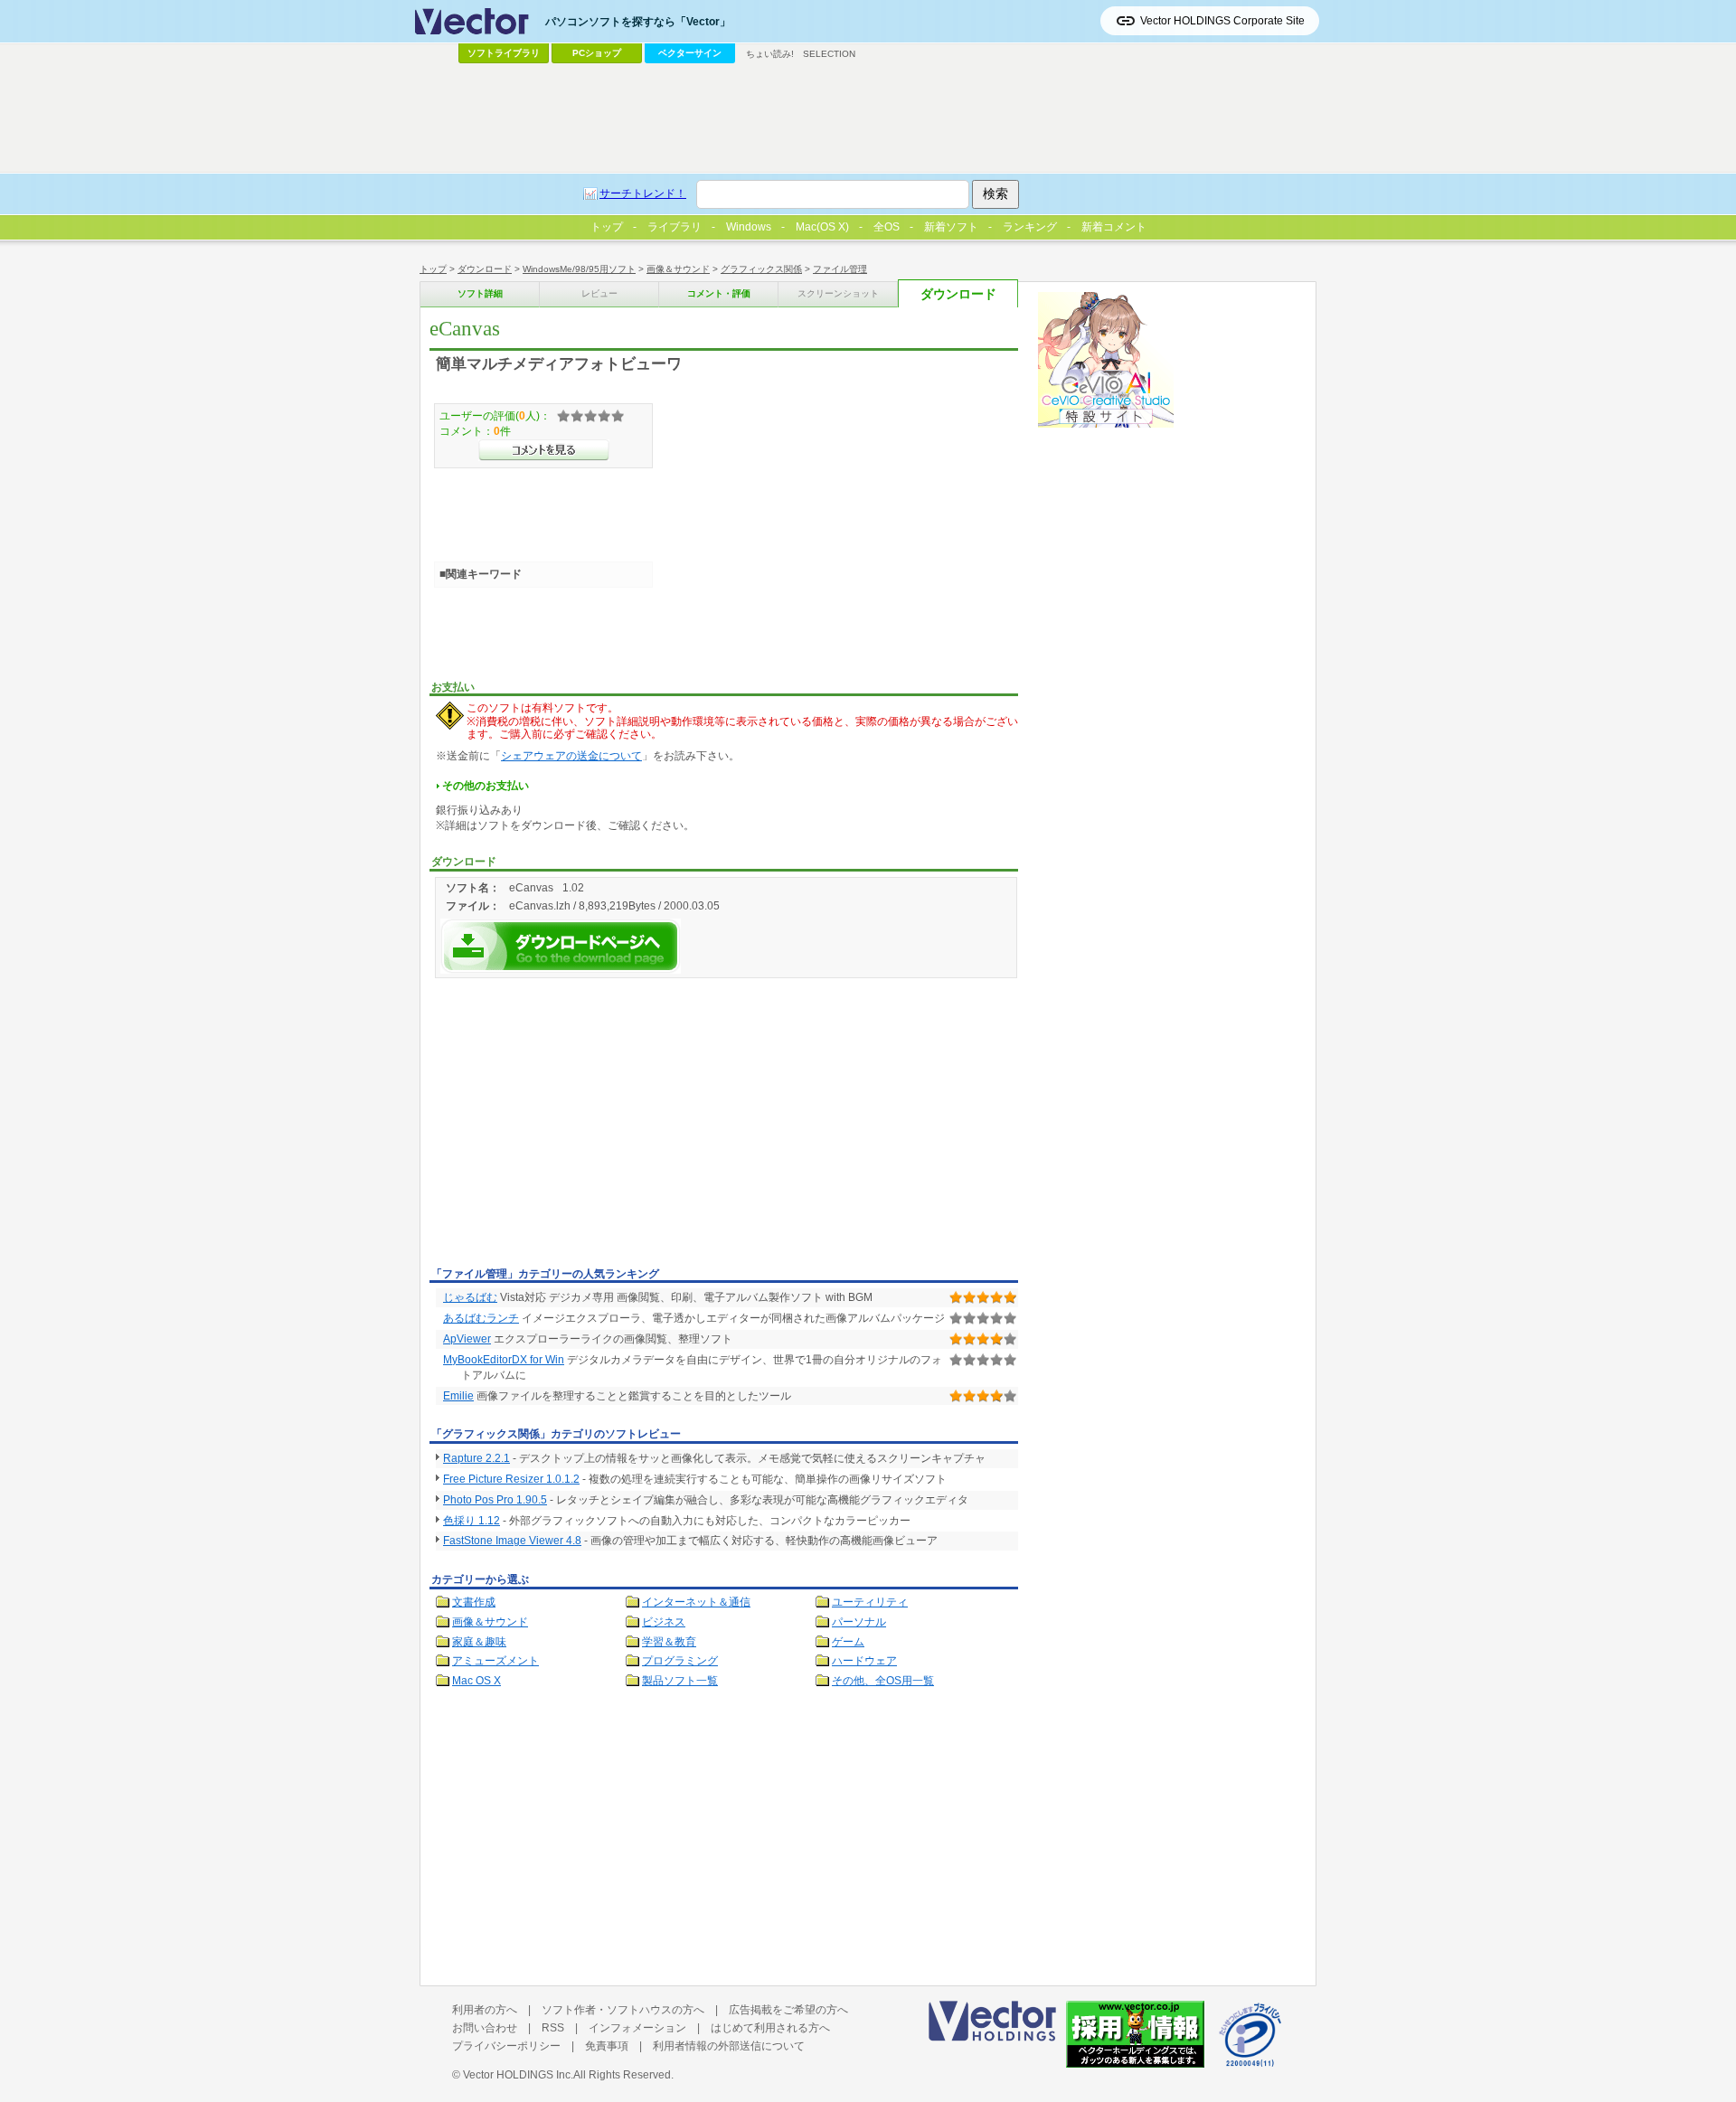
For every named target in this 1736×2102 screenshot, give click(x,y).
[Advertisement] (581, 1126)
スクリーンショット (838, 293)
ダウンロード (485, 269)
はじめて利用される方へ (770, 2028)
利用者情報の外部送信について (729, 2046)
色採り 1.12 (472, 1521)
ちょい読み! (770, 54)
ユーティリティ (870, 1602)
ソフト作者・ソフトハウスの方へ (623, 2010)
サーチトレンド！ (643, 193)
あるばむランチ (481, 1318)
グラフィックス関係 (761, 269)
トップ (433, 269)
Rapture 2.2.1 (476, 1458)
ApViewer (467, 1339)
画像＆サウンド (678, 269)
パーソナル (859, 1622)
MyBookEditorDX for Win (504, 1360)
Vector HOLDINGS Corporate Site (1222, 21)
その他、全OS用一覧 (883, 1681)
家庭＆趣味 (479, 1642)
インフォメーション (637, 2028)
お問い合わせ (485, 2028)
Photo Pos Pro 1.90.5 (495, 1500)
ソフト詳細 (480, 293)
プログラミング (680, 1661)
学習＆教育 (669, 1642)
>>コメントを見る (544, 450)
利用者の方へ (485, 2010)
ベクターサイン (690, 53)
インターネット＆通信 (696, 1602)
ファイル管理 (840, 269)
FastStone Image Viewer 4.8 (512, 1541)
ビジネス (664, 1622)
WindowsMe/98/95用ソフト (579, 269)
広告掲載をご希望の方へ (788, 2010)
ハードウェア (864, 1661)
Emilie (458, 1396)
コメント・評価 (719, 293)
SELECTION (829, 54)
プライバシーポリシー (506, 2046)
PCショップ (597, 53)
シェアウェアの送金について (571, 756)
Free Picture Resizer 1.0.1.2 (511, 1479)
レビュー (599, 293)
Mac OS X (476, 1681)
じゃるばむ (470, 1297)
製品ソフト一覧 (680, 1681)
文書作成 (474, 1602)
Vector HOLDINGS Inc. (518, 2075)
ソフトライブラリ (504, 53)
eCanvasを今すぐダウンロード (561, 946)
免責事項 (607, 2046)
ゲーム (848, 1642)
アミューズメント (495, 1661)
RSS (553, 2028)
